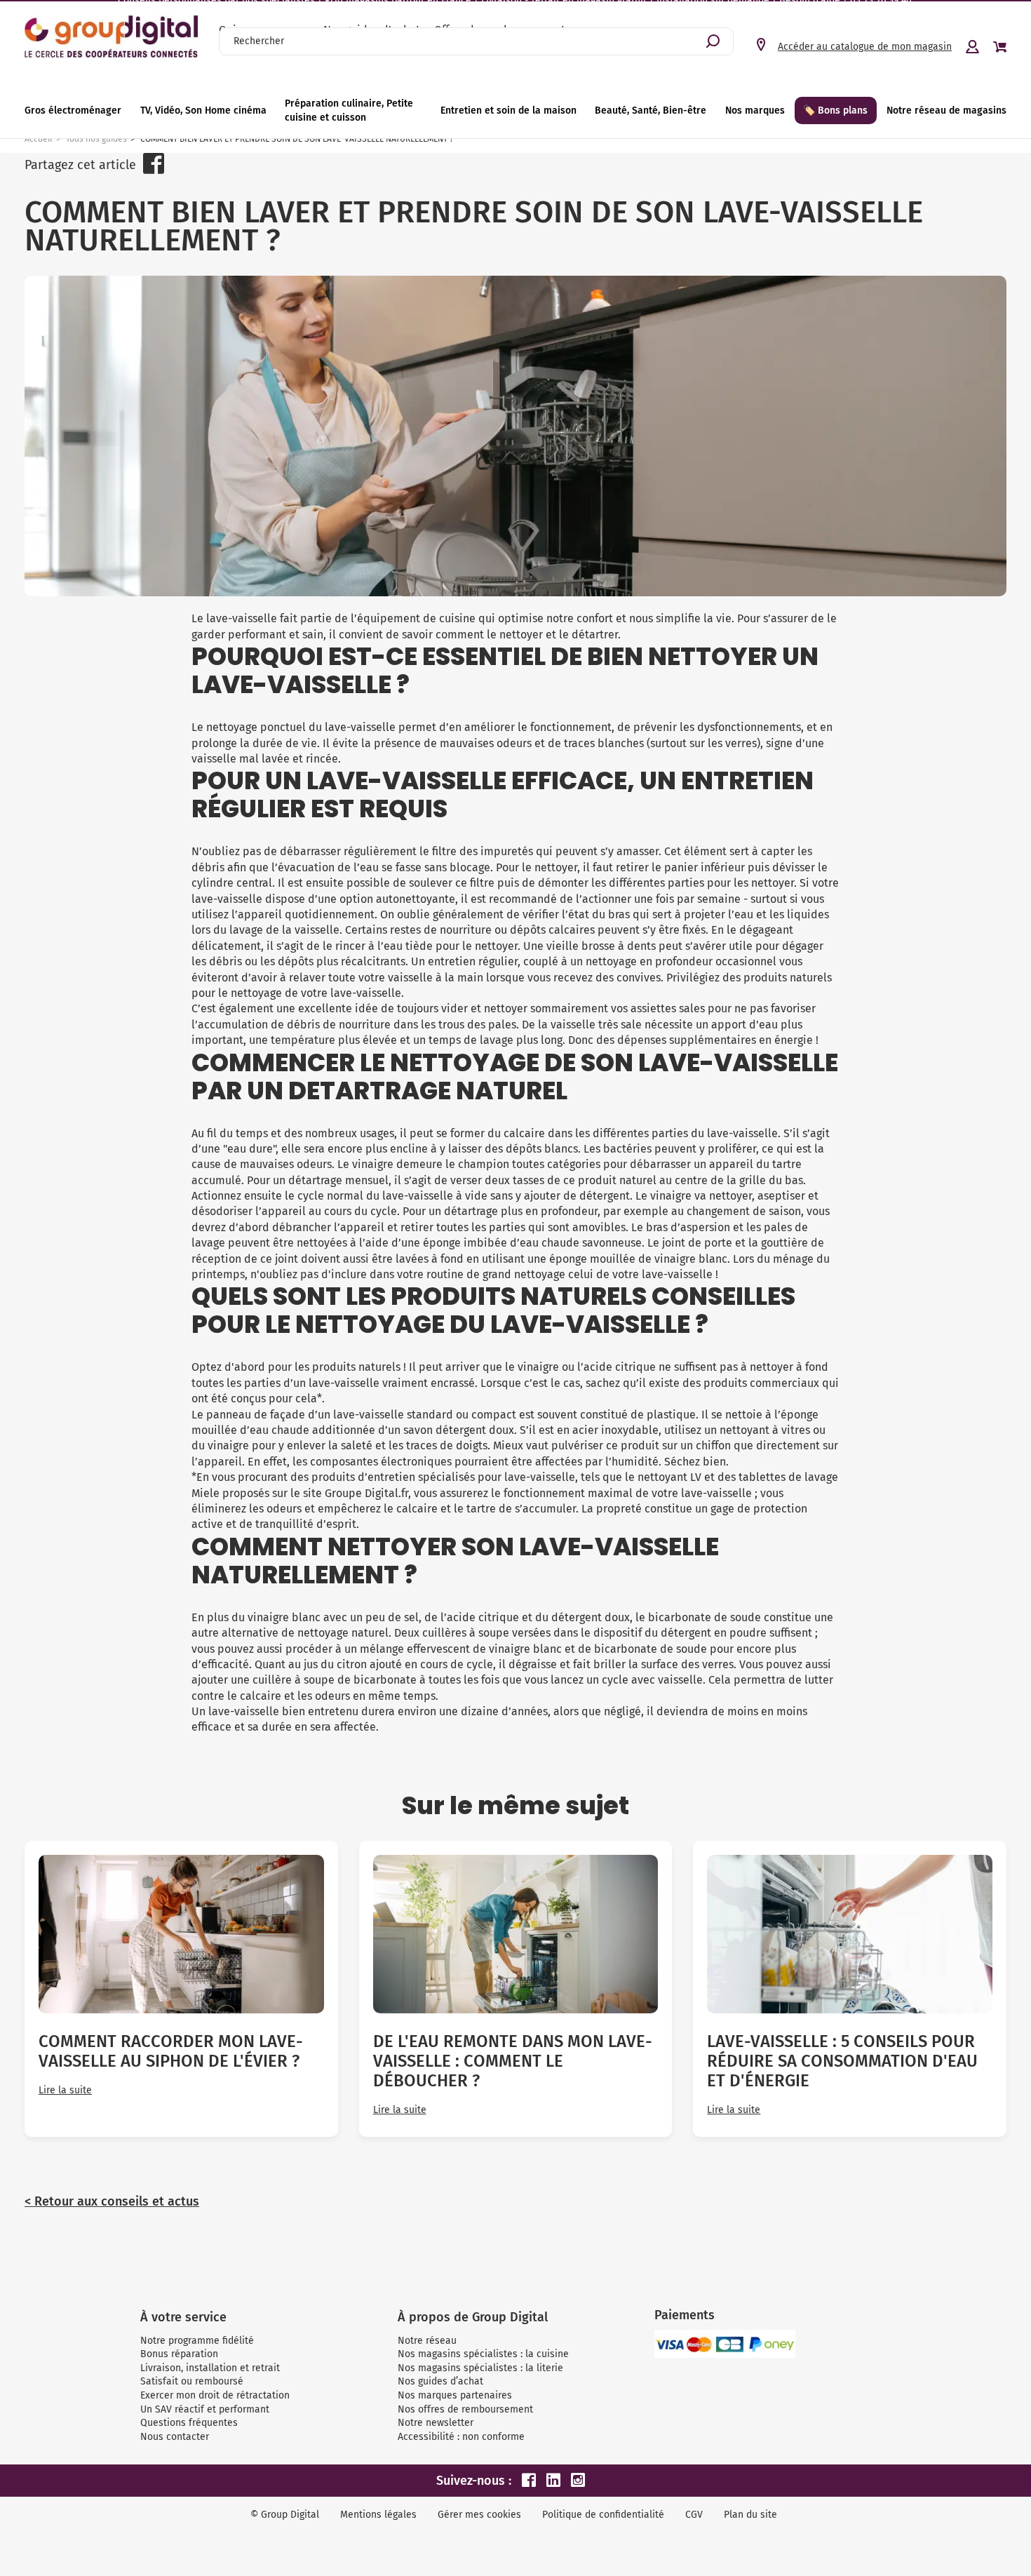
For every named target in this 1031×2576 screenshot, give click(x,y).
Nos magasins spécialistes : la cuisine (483, 2354)
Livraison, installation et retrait (210, 2368)
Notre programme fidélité (197, 2341)
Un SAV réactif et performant (205, 2409)
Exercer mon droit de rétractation (215, 2395)
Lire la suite (65, 2091)
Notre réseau (427, 2341)
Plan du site (750, 2515)
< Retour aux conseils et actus (112, 2201)
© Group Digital (285, 2515)
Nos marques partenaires (455, 2395)
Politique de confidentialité (603, 2515)
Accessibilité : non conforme (461, 2437)
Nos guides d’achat (440, 2381)
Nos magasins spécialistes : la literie (480, 2368)
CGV (694, 2515)
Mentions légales (378, 2515)
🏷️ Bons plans (835, 110)
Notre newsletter (436, 2423)
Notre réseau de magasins (946, 110)
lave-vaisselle (360, 727)
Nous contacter (175, 2437)
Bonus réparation (179, 2354)
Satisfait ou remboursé (192, 2381)
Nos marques (755, 110)
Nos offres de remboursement (465, 2409)
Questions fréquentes (189, 2423)
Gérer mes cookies (479, 2515)
